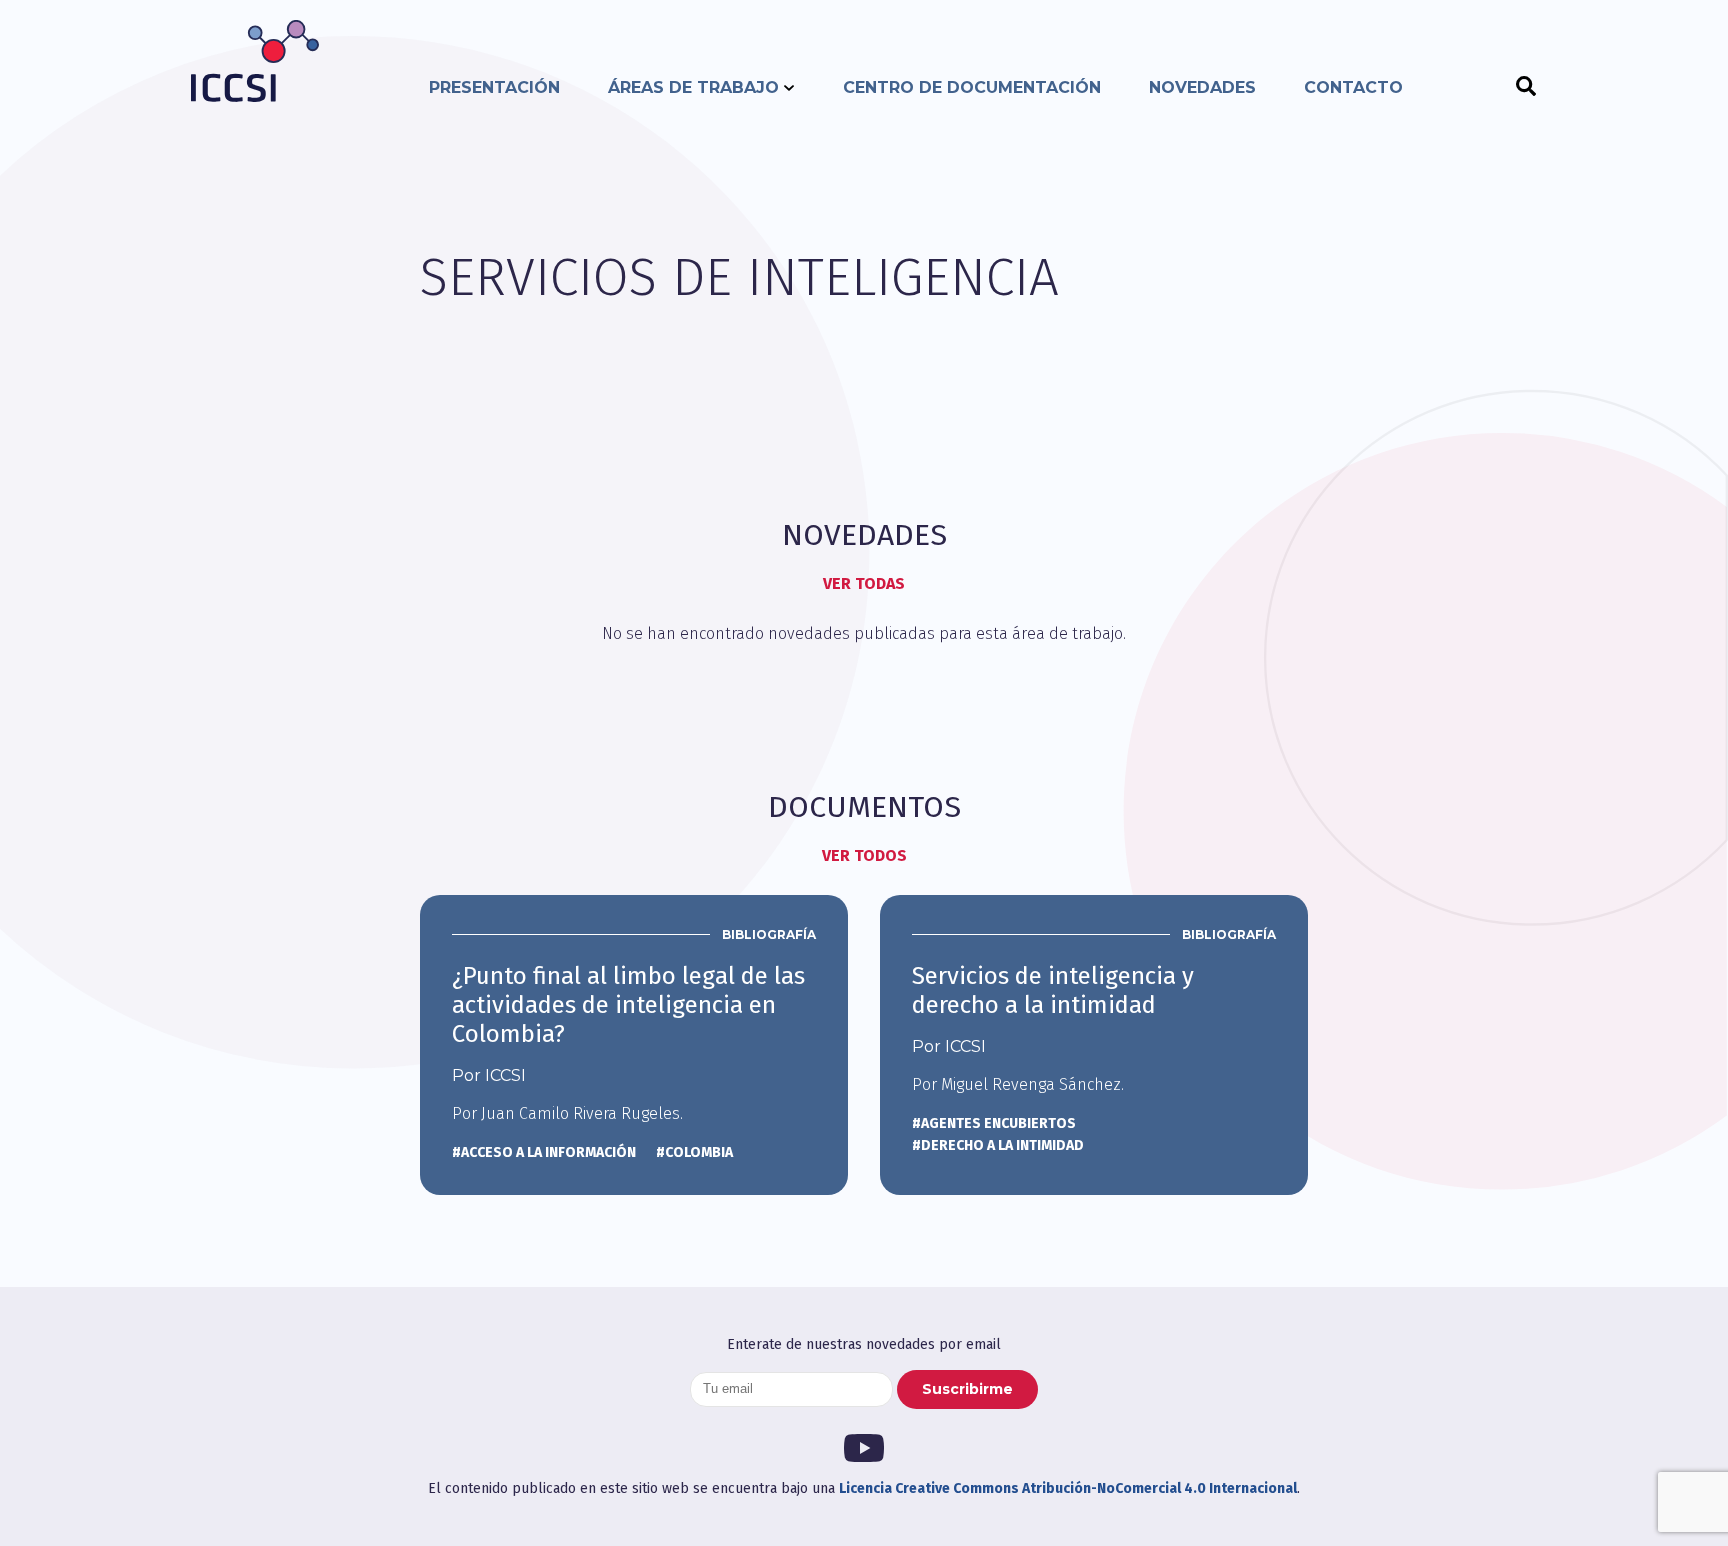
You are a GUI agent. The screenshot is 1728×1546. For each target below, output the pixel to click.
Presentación (494, 87)
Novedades (1202, 87)
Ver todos (864, 855)
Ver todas (864, 583)
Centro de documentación (972, 87)
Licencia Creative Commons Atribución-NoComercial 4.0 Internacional (1068, 1488)
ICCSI (255, 61)
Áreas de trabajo (693, 87)
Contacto (1353, 87)
